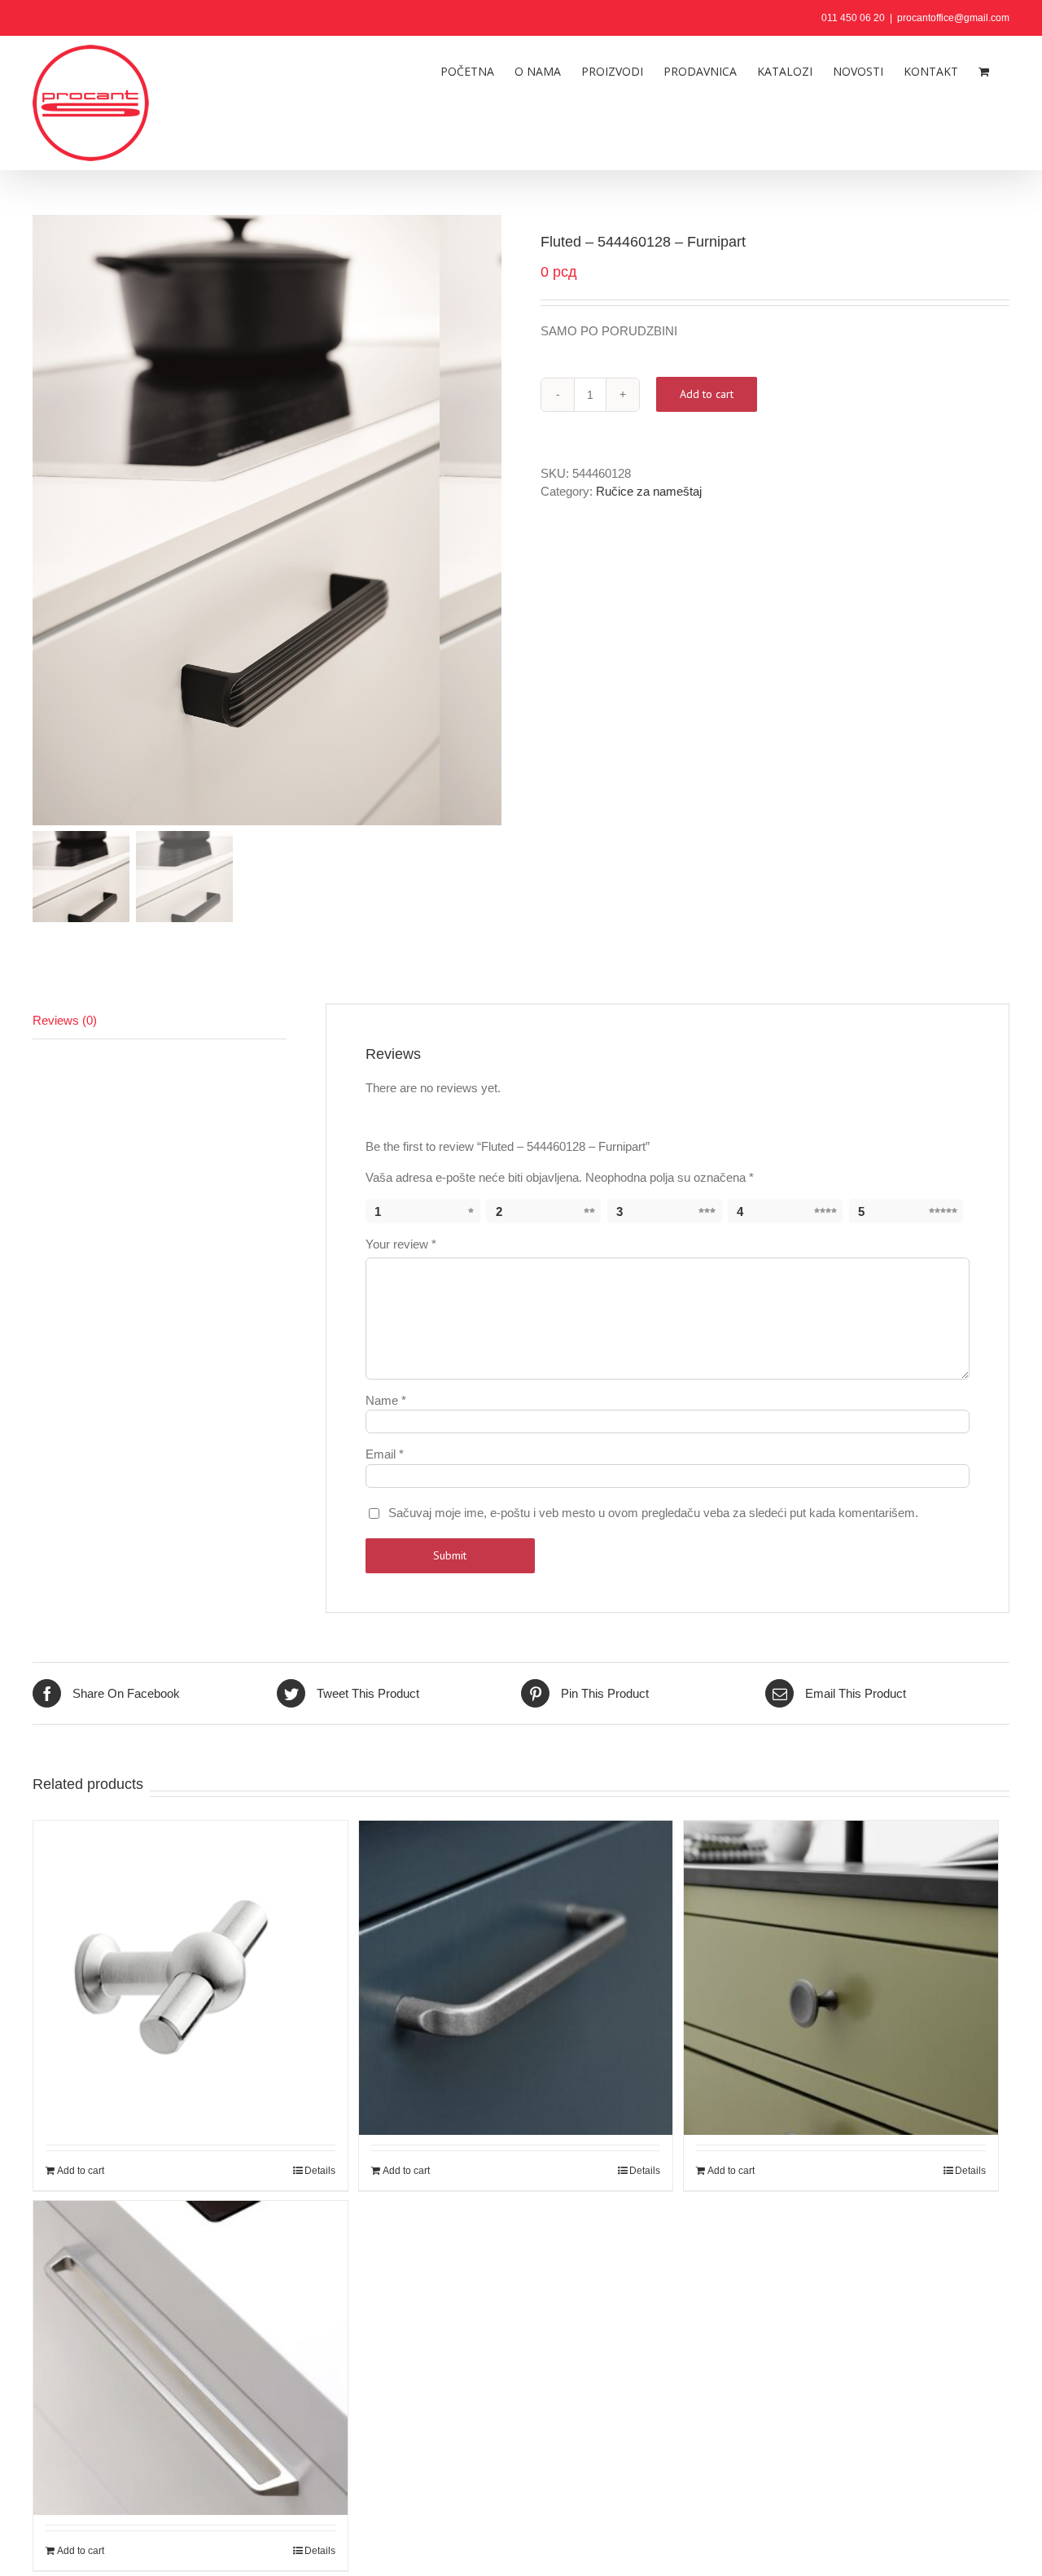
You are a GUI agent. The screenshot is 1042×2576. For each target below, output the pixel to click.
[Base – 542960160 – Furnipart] (516, 1938)
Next (490, 520)
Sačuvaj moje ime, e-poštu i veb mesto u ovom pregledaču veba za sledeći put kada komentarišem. (653, 1513)
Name (386, 1400)
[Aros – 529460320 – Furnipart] (190, 2318)
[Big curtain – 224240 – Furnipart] (190, 1938)
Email (385, 1454)
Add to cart (707, 394)
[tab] (160, 1021)
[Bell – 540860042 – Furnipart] (841, 1938)
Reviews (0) (65, 1020)
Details (320, 2171)
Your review (401, 1244)
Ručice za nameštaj (649, 491)
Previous (45, 520)
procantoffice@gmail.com (953, 18)
